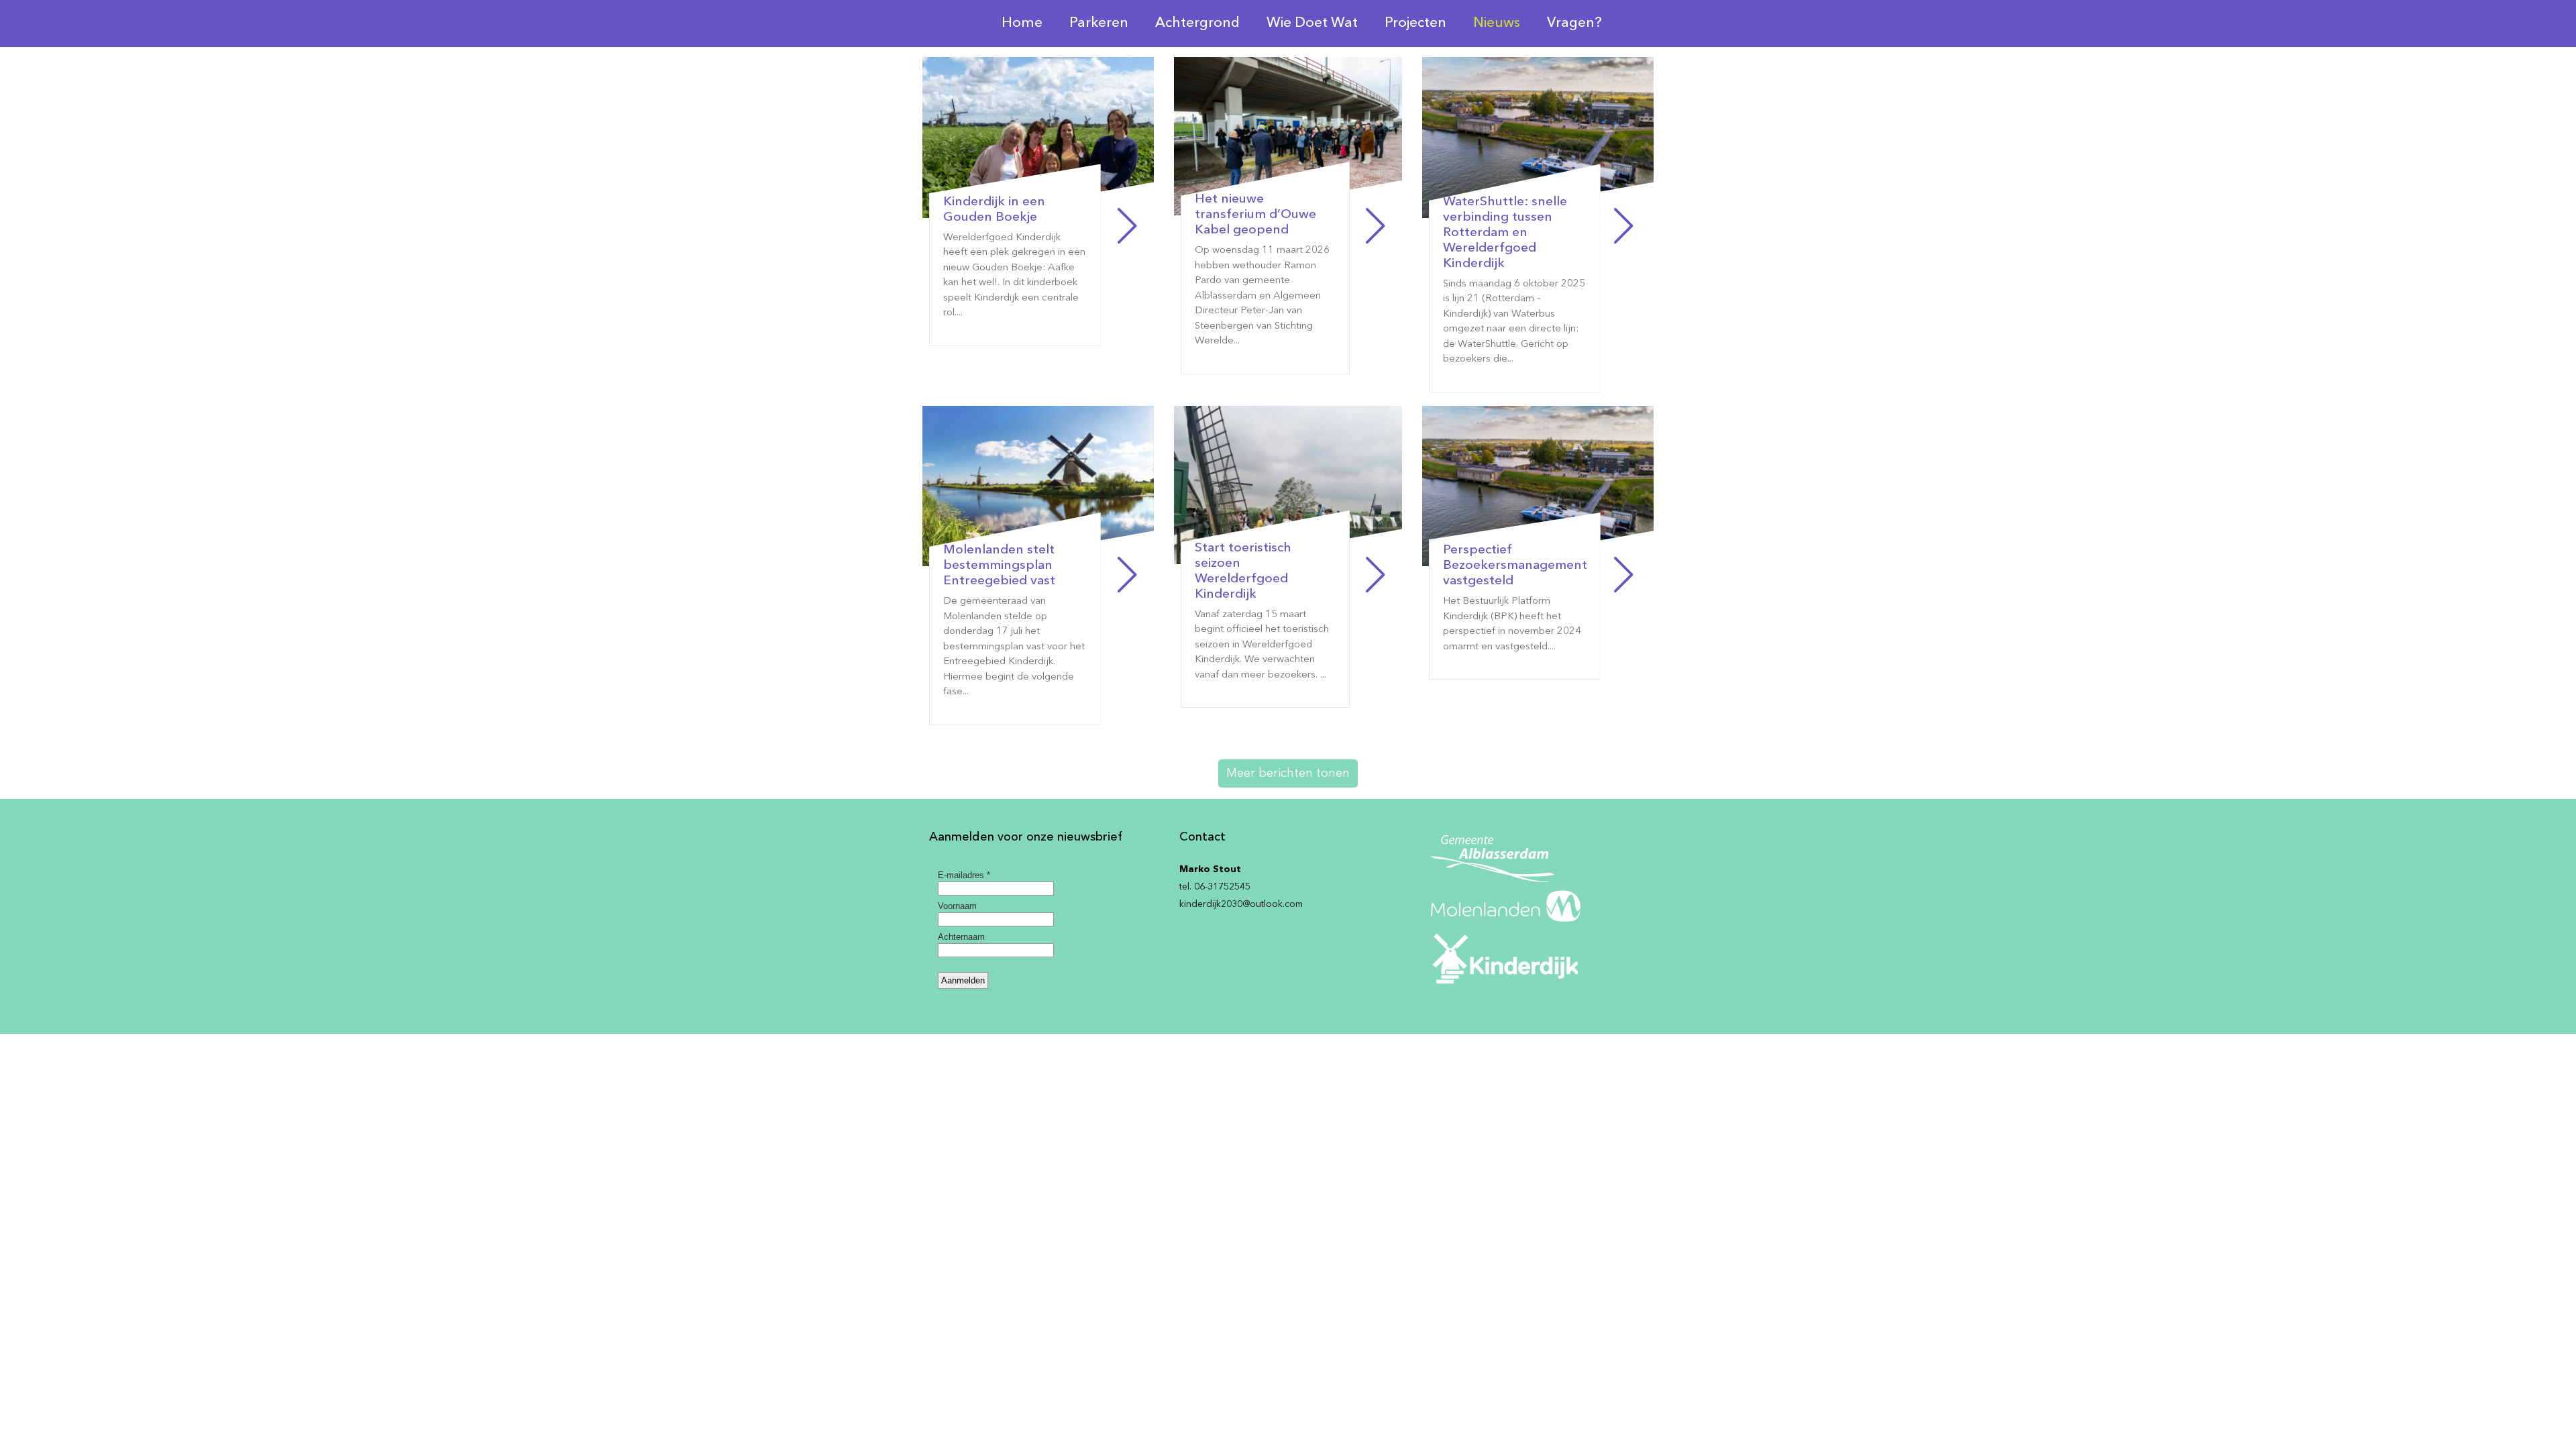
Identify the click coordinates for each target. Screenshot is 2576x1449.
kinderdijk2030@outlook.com (1241, 904)
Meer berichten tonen (1288, 773)
